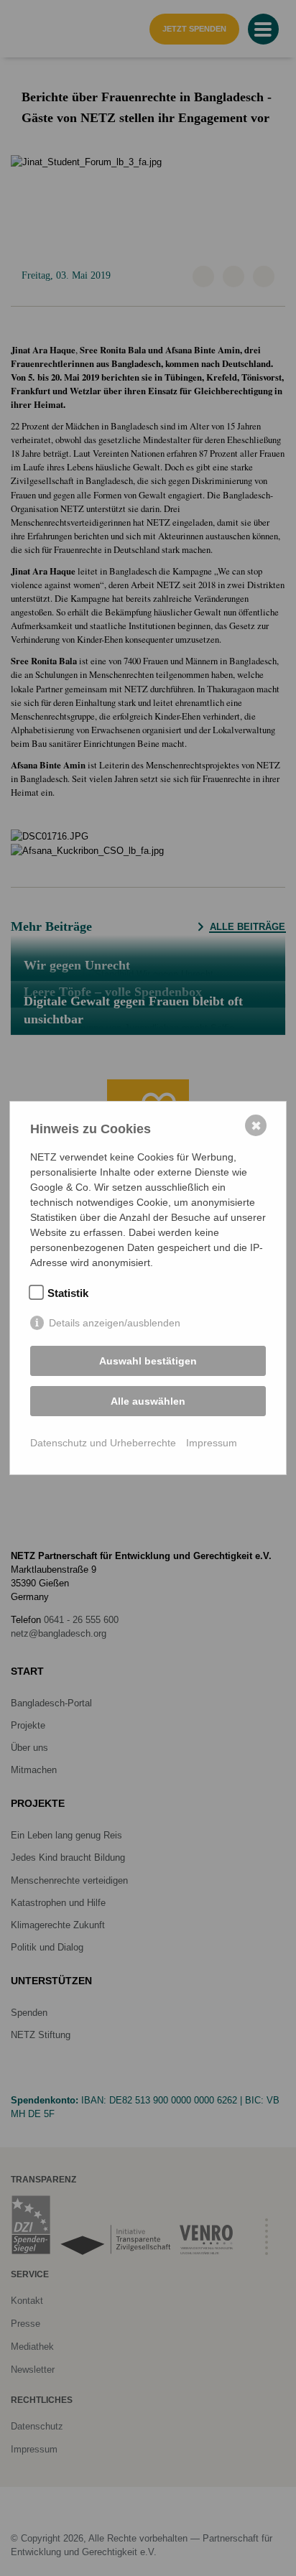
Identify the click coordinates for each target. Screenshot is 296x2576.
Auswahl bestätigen (148, 1361)
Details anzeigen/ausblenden (115, 1323)
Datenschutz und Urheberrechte (103, 1443)
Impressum (212, 1443)
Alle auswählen (148, 1401)
